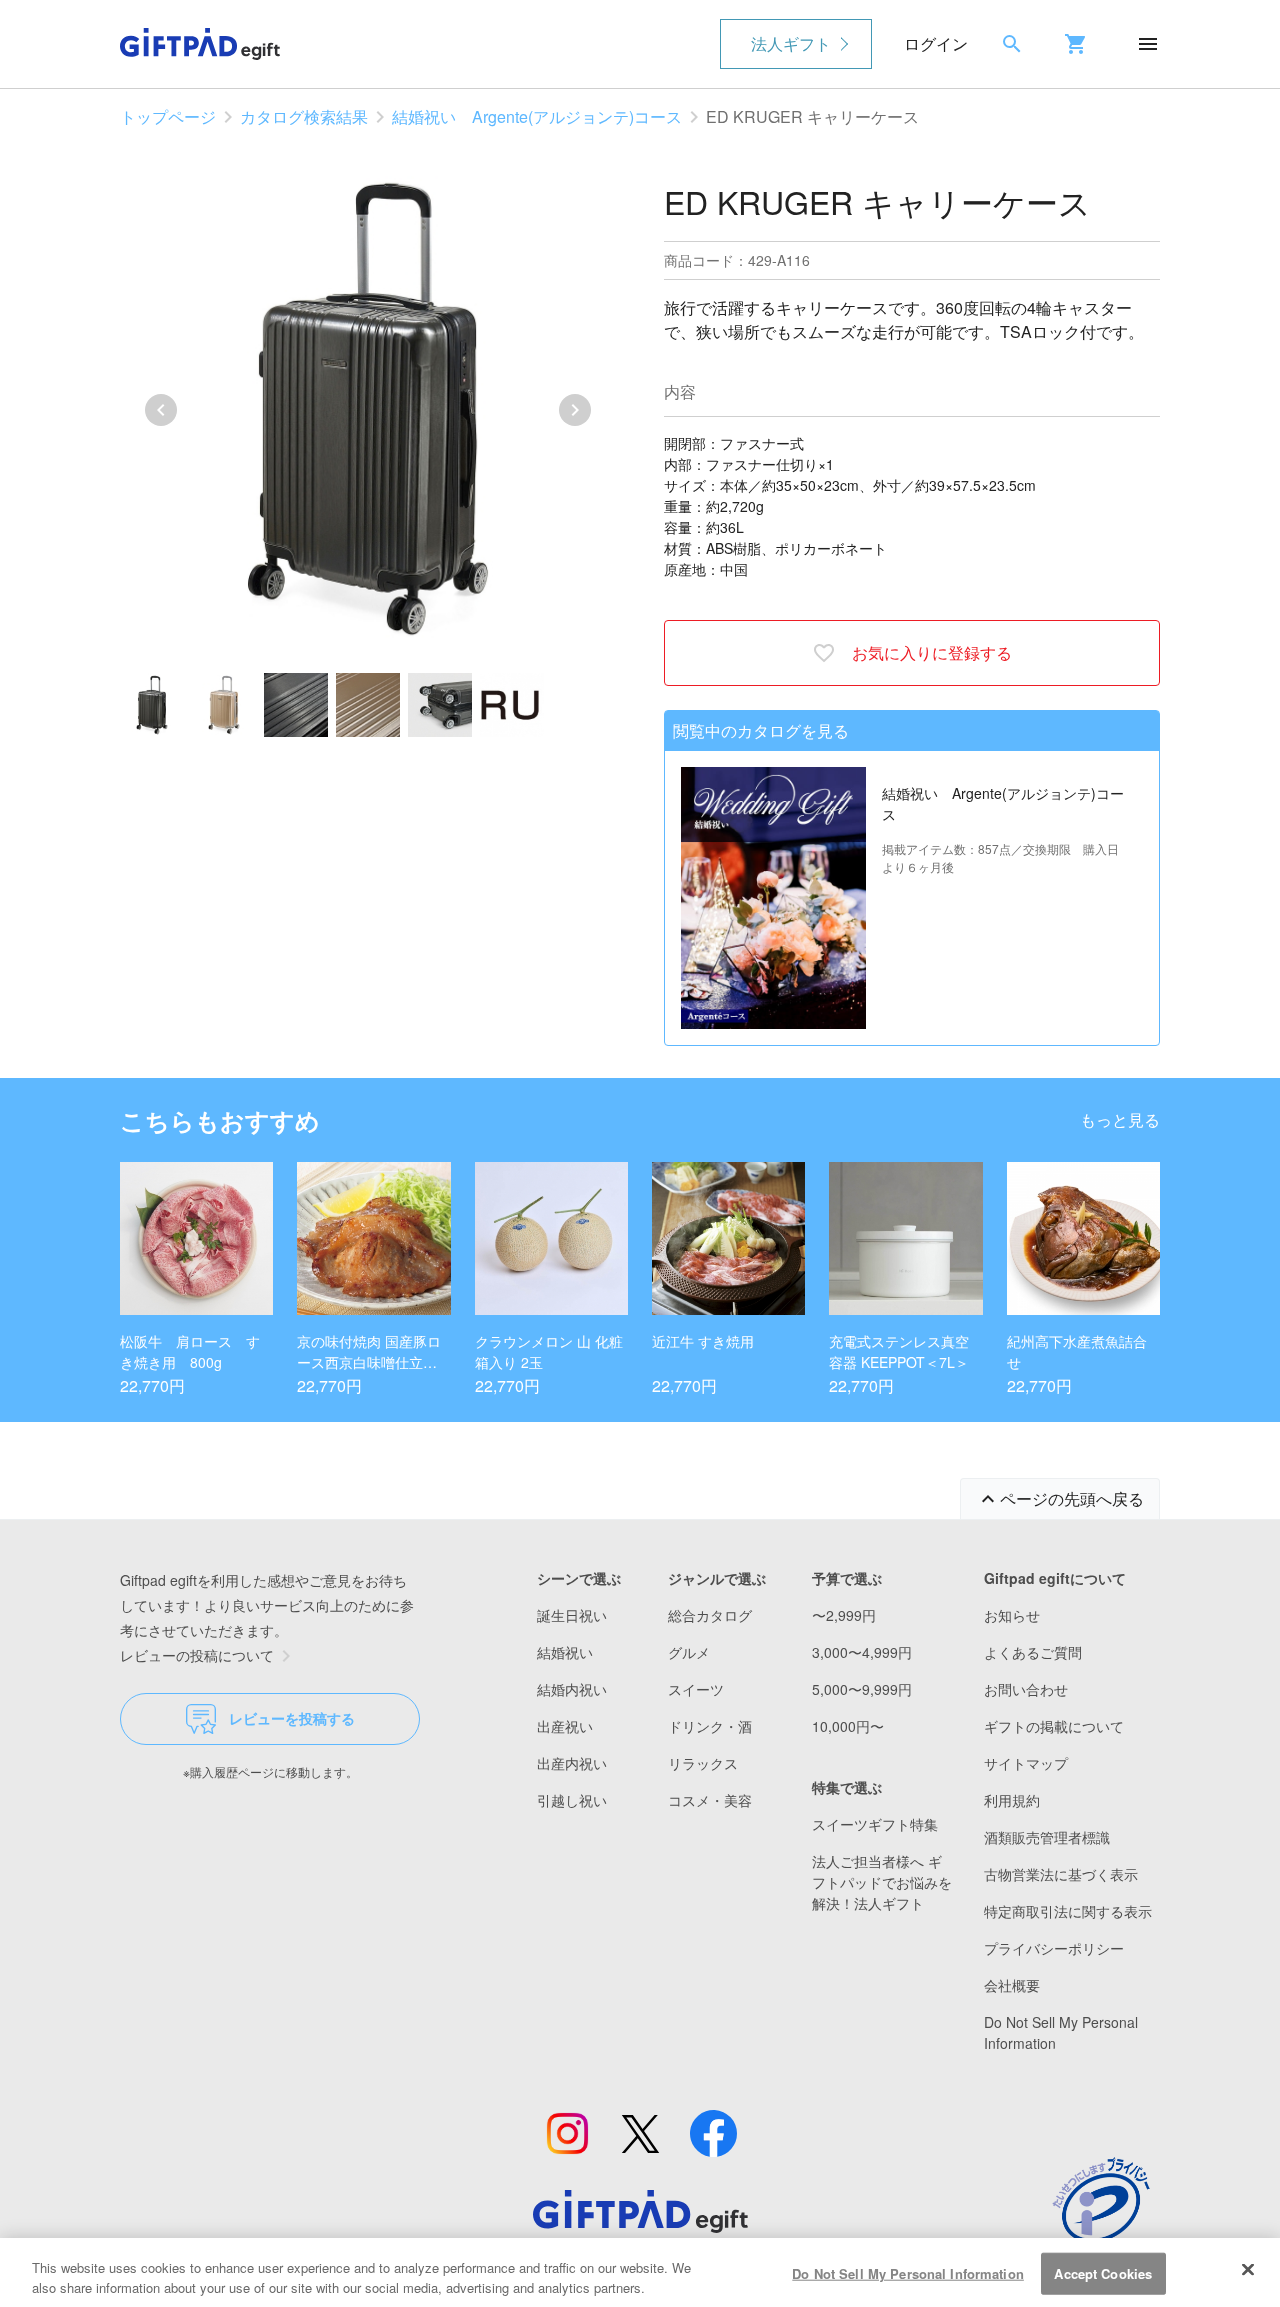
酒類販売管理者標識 (1047, 1837)
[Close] (1248, 2270)
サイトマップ (1026, 1763)
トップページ (168, 116)
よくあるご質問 (1033, 1652)
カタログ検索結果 (304, 116)
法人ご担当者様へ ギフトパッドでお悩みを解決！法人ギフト (882, 1882)
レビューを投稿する (292, 1718)
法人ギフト (791, 43)
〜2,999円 (844, 1615)
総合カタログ (710, 1615)
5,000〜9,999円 (862, 1689)
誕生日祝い (572, 1615)
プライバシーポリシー (1054, 1948)
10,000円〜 (848, 1726)
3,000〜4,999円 (862, 1652)
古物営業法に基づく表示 (1061, 1874)
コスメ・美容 (710, 1800)
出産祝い (565, 1726)
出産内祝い (572, 1763)
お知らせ (1012, 1615)
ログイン (936, 43)
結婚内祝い (572, 1689)
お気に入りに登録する (932, 652)
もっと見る (1120, 1119)
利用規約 (1012, 1800)
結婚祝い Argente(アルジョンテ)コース (537, 116)
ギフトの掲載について (1054, 1726)
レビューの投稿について (197, 1655)
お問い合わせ (1026, 1689)
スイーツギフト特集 (875, 1824)
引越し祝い (572, 1800)
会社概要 (1012, 1985)
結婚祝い (565, 1652)
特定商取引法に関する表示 (1068, 1911)
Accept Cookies (1103, 2273)
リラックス (703, 1763)
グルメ (689, 1652)
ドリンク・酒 (710, 1726)
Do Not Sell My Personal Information (908, 2273)
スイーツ (696, 1689)
